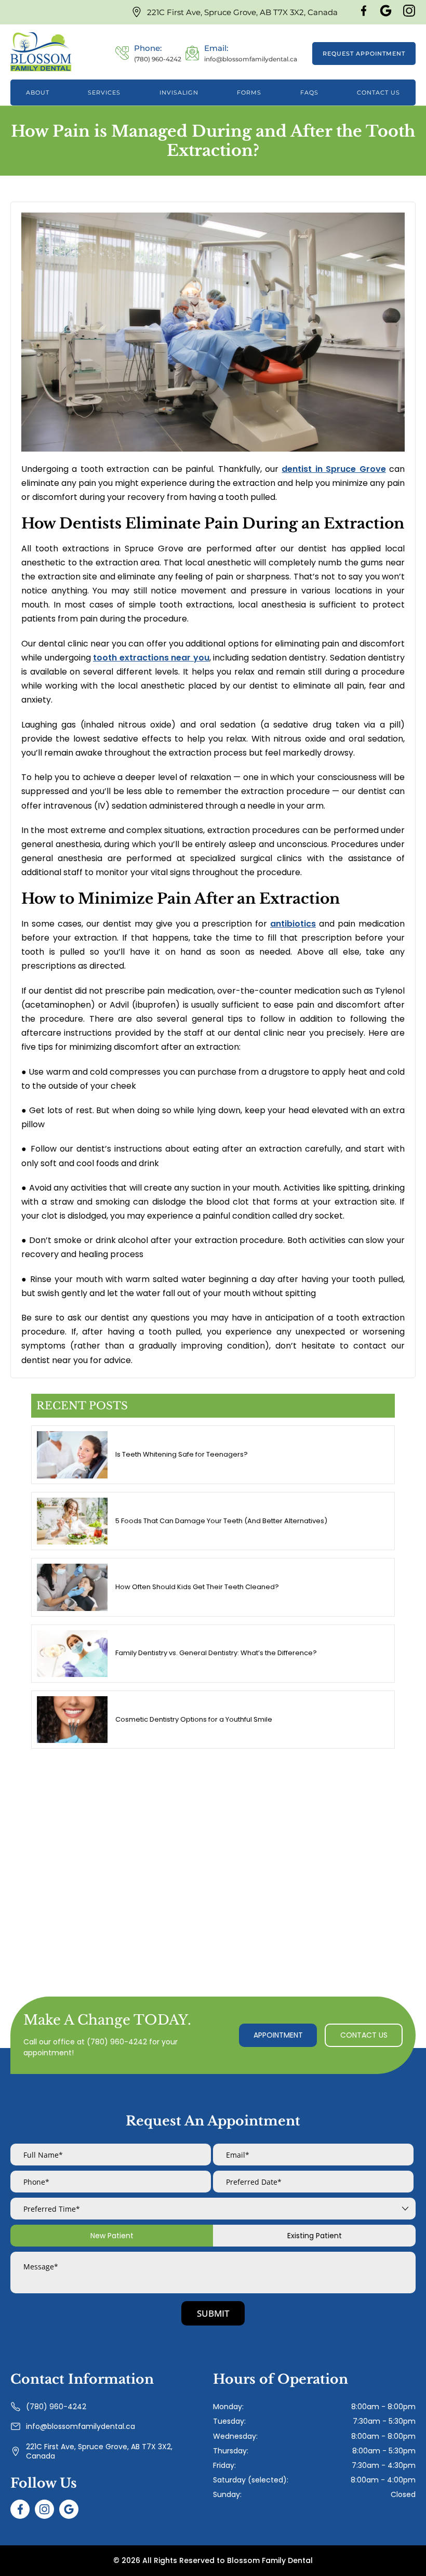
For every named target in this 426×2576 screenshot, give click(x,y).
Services (104, 93)
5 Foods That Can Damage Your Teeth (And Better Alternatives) (221, 1521)
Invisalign (179, 93)
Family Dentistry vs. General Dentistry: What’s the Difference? (216, 1653)
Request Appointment (364, 54)
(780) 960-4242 (117, 2042)
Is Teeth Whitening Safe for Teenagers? (182, 1454)
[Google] (386, 14)
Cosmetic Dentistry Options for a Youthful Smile (194, 1719)
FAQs (309, 93)
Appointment (278, 2035)
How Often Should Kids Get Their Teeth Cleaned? (197, 1587)
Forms (249, 93)
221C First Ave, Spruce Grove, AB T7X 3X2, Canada (242, 12)
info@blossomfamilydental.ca (81, 2426)
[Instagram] (409, 14)
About (38, 93)
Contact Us (378, 93)
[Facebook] (364, 14)
